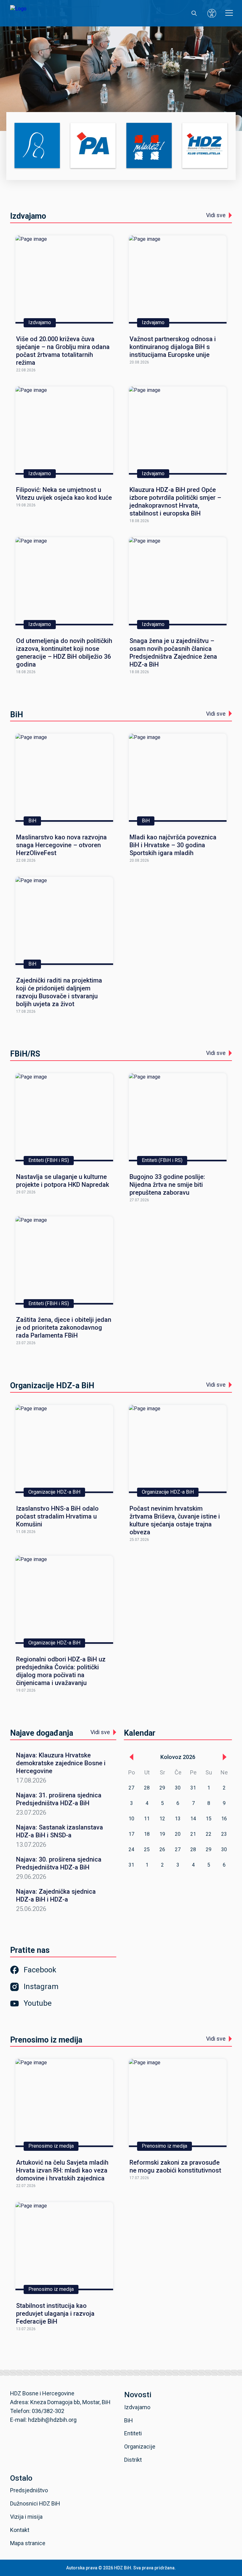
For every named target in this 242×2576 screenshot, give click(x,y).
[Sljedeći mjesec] (224, 1757)
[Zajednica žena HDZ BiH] (37, 146)
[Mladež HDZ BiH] (149, 146)
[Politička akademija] (93, 146)
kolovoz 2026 (178, 1757)
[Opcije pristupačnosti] (212, 13)
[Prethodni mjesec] (131, 1757)
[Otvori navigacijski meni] (229, 13)
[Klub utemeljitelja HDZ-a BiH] (205, 146)
